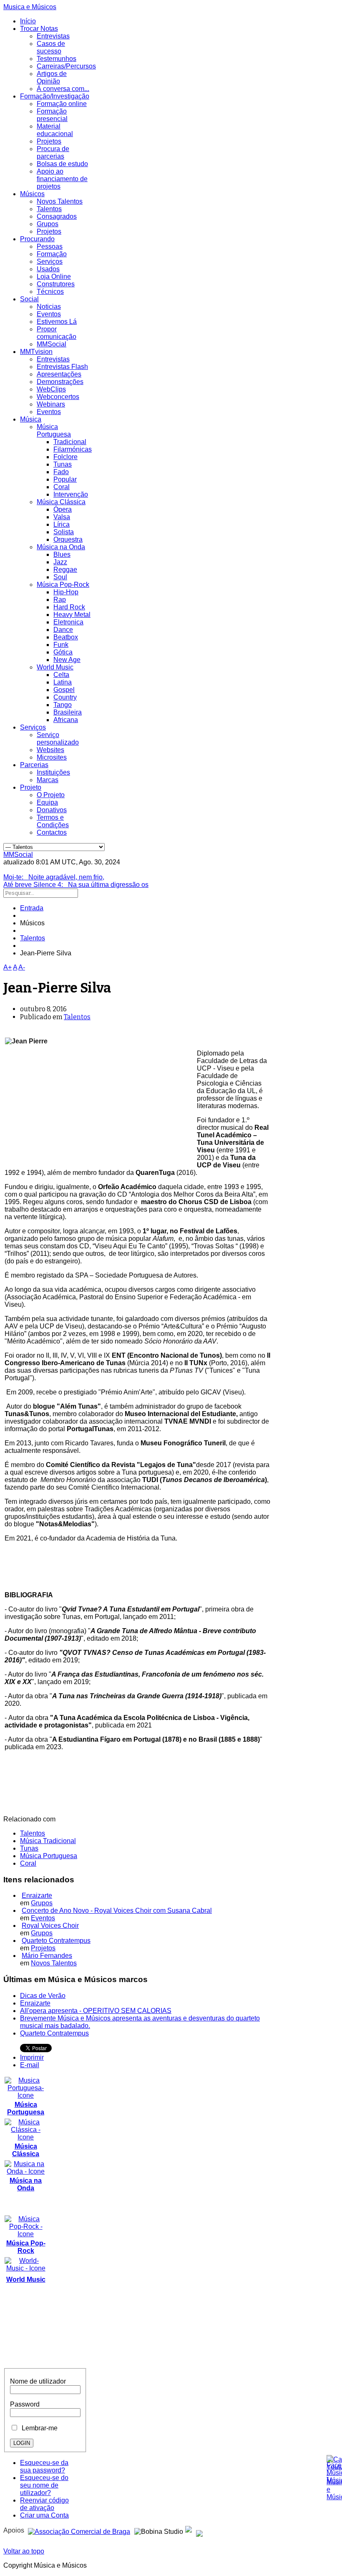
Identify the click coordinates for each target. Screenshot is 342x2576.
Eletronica (68, 622)
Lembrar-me (38, 2428)
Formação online (62, 104)
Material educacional (55, 130)
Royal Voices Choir (50, 1926)
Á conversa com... (63, 89)
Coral (62, 487)
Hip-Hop (66, 592)
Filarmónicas (73, 449)
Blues (62, 554)
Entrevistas (53, 36)
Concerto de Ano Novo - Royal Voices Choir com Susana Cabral (117, 1911)
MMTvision (36, 352)
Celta (61, 675)
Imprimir (32, 2057)
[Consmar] (79, 2530)
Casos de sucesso (51, 47)
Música (31, 419)
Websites (50, 750)
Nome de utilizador (38, 2381)
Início (28, 21)
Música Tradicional (48, 1841)
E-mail (30, 2065)
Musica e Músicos (30, 7)
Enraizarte (37, 1895)
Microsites (52, 757)
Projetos (49, 141)
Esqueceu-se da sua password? (44, 2466)
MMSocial (52, 344)
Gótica (63, 652)
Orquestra (68, 539)
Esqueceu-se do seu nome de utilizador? (44, 2485)
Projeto (31, 787)
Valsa (62, 517)
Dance (63, 630)
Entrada (32, 908)
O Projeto (51, 795)
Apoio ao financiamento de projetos (62, 179)
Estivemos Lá (57, 322)
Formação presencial (52, 115)
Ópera (63, 509)
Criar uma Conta (44, 2515)
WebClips (51, 389)
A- (22, 967)
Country (65, 697)
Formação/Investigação (55, 96)
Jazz (60, 562)
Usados (48, 269)
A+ (8, 967)
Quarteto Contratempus (56, 1941)
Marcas (48, 780)
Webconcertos (58, 397)
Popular (65, 479)
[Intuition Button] (199, 2530)
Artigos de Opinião (52, 77)
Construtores (56, 284)
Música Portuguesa (54, 431)
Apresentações (59, 374)
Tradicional (70, 442)
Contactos (52, 832)
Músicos (32, 194)
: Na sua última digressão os (76, 885)
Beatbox (66, 637)
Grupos (48, 224)
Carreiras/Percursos (66, 66)
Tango (63, 705)
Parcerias (34, 765)
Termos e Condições (53, 821)
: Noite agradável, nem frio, (54, 877)
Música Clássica (61, 502)
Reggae (65, 569)
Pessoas (50, 246)
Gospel (64, 690)
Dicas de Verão (43, 1996)
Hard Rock (69, 607)
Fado (61, 472)
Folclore (65, 457)
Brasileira (68, 712)
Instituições (53, 772)
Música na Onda (61, 547)
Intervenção (71, 494)
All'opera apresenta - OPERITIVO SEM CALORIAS (96, 2011)
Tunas (63, 464)
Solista (64, 532)
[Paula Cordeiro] (189, 2530)
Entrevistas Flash (62, 367)
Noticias (49, 307)
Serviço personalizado (58, 739)
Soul (60, 577)
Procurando (37, 239)
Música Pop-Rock (63, 585)
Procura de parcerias (53, 153)
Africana (66, 720)
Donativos (52, 810)
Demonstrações (60, 382)
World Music (55, 667)
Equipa (47, 802)
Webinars (51, 404)
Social (29, 299)
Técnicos (50, 292)
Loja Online (54, 277)
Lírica (62, 524)
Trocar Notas (39, 29)
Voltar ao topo (24, 2551)
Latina (63, 682)
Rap (60, 600)
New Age (67, 660)
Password (25, 2404)
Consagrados (57, 216)
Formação (52, 254)
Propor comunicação (57, 333)
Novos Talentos (60, 201)
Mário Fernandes (47, 1956)
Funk (61, 645)
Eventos (49, 314)
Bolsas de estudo (62, 164)
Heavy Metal (72, 615)
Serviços (50, 261)
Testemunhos (57, 59)
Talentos (49, 209)
